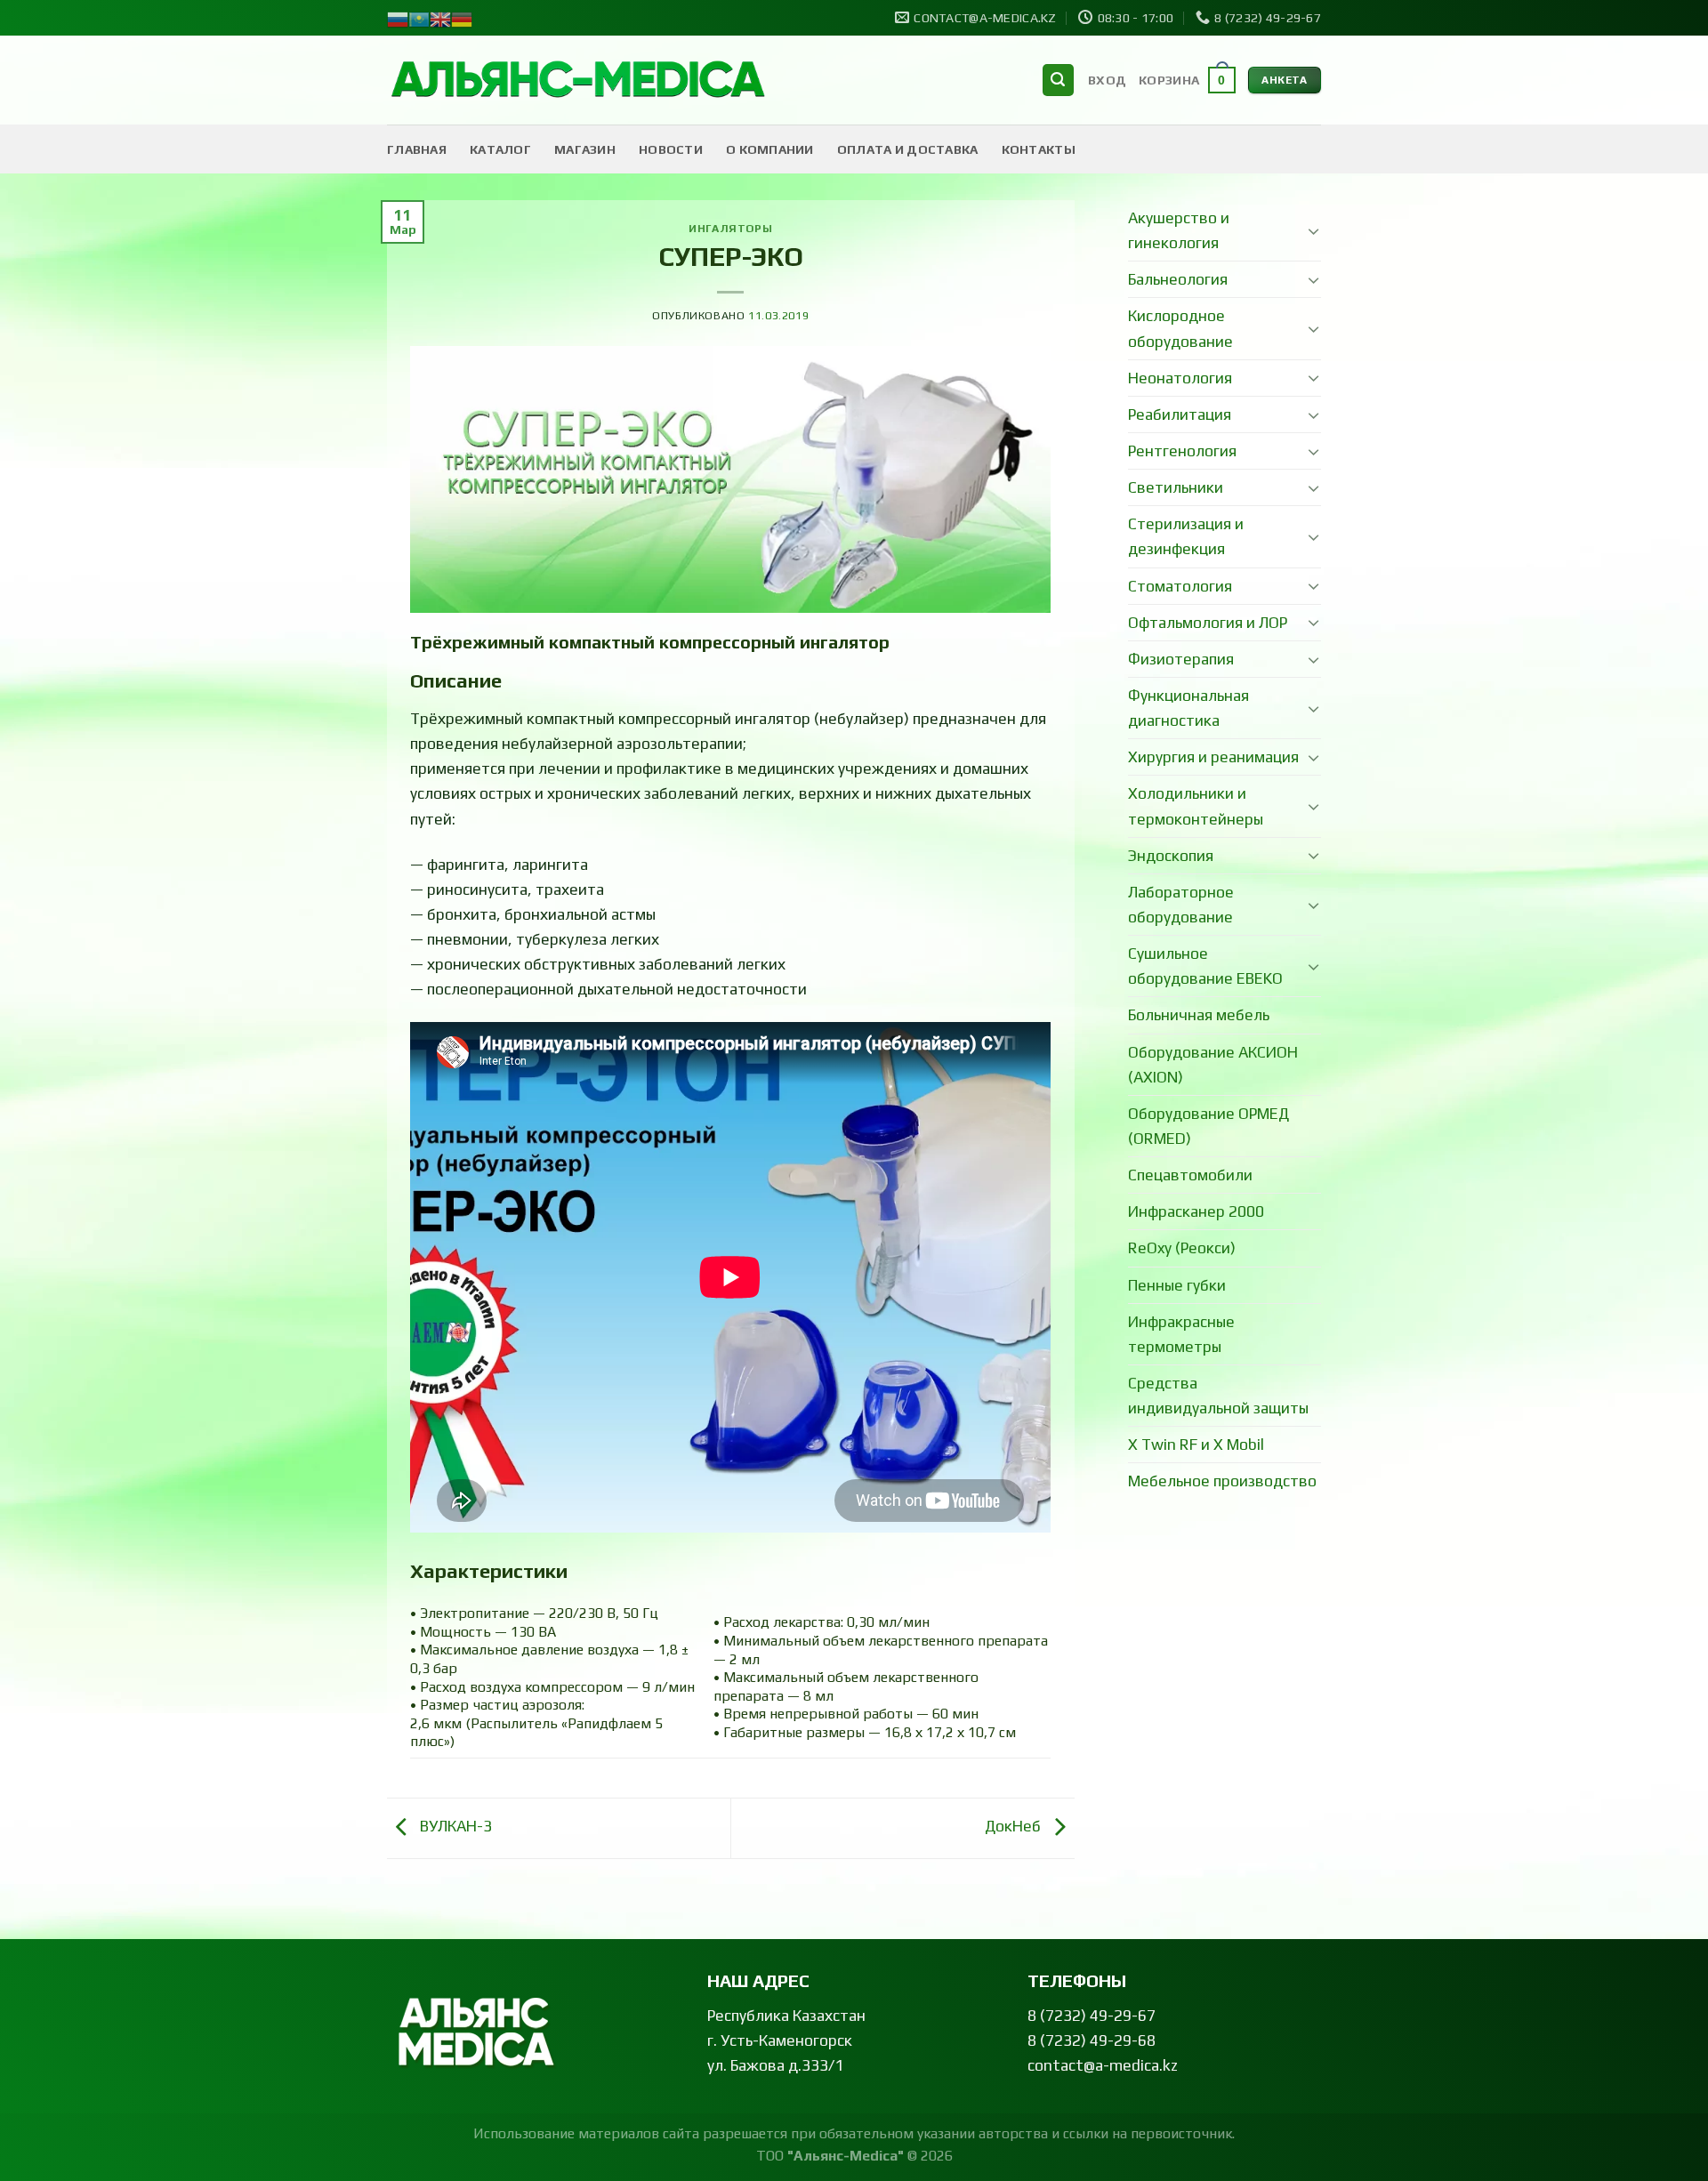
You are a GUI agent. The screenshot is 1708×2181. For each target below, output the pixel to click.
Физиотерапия (1181, 659)
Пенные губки (1177, 1285)
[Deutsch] (462, 18)
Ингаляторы (730, 228)
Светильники (1176, 487)
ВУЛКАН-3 (454, 1826)
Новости (671, 149)
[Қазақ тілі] (419, 18)
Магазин (585, 149)
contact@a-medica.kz (1103, 2065)
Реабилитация (1180, 414)
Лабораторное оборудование (1181, 905)
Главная (417, 149)
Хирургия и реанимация (1213, 757)
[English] (440, 18)
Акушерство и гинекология (1179, 230)
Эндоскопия (1171, 856)
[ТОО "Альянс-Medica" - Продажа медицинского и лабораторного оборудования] (578, 80)
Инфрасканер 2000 (1196, 1211)
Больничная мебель (1199, 1015)
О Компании (770, 149)
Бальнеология (1178, 279)
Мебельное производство (1222, 1481)
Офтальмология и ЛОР (1208, 623)
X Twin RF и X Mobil (1196, 1445)
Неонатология (1180, 378)
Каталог (500, 149)
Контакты (1039, 149)
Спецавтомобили (1190, 1175)
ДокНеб (1015, 1826)
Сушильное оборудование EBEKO (1205, 966)
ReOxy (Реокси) (1182, 1248)
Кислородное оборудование (1180, 328)
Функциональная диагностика (1188, 708)
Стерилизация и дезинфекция (1186, 536)
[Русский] (398, 18)
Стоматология (1180, 586)
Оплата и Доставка (908, 149)
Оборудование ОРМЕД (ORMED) (1208, 1126)
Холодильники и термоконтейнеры (1196, 806)
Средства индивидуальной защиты (1218, 1396)
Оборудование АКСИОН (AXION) (1213, 1065)
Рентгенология (1182, 451)
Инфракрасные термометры (1181, 1334)
